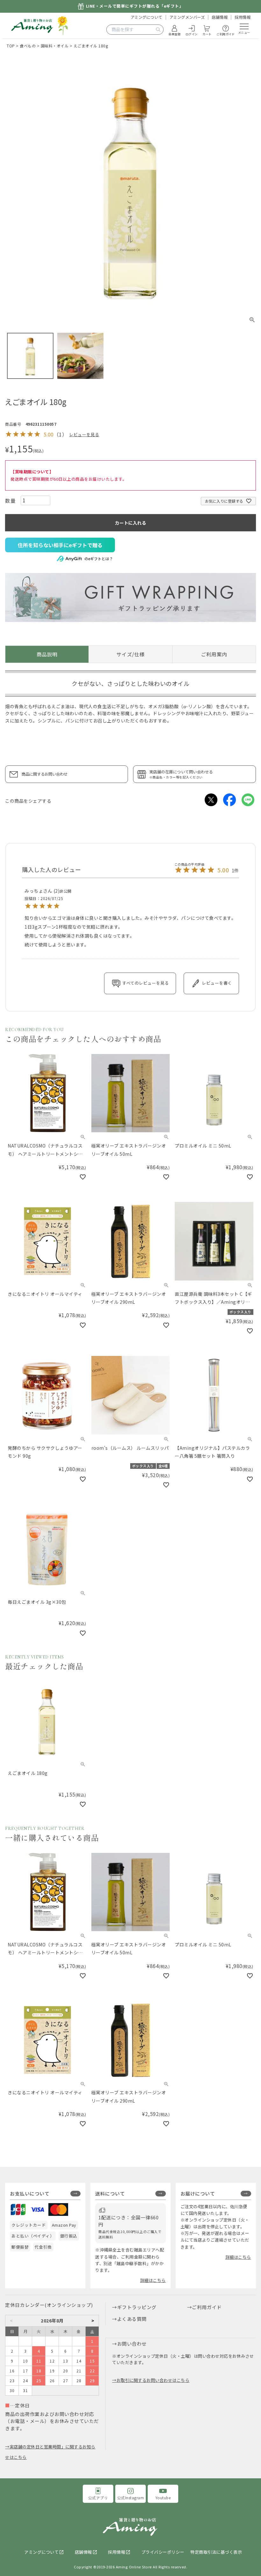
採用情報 (243, 17)
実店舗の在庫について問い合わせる (181, 774)
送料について (110, 2193)
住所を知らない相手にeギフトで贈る (60, 545)
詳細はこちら (153, 2280)
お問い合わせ (132, 2344)
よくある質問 (132, 2319)
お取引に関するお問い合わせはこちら (153, 2380)
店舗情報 (220, 17)
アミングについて (146, 17)
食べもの (28, 46)
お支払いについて (30, 2193)
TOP (11, 46)
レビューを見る (84, 434)
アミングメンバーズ (187, 17)
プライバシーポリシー (163, 2552)
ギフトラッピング (137, 2307)
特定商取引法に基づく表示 (216, 2552)
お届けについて (198, 2193)
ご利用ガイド (207, 2307)
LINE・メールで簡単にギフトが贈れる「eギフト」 (135, 6)
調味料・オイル (55, 46)
